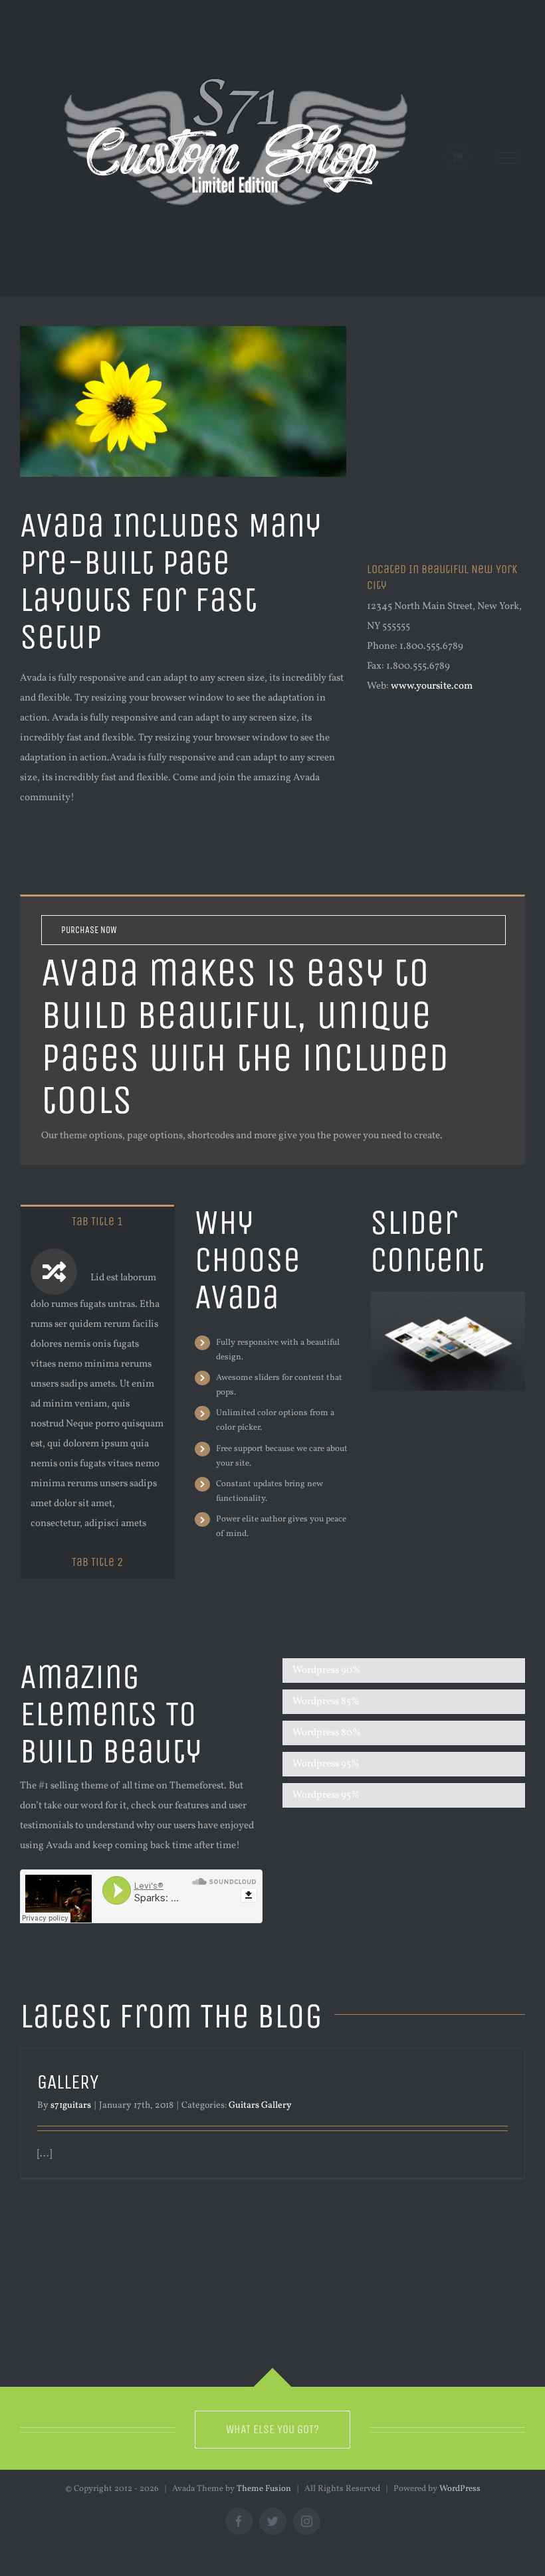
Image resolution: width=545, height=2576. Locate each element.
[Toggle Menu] (509, 158)
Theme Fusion (264, 2489)
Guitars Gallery (260, 2105)
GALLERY (68, 2082)
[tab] (97, 1221)
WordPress (460, 2489)
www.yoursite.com (432, 686)
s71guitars (71, 2105)
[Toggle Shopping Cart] (457, 157)
